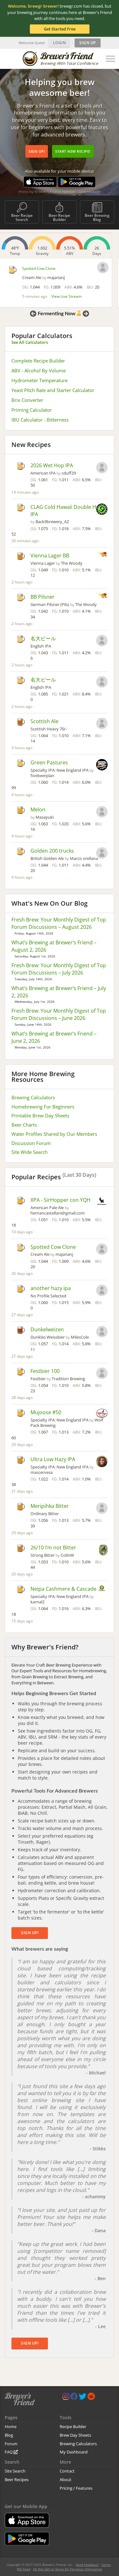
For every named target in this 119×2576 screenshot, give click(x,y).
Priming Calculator (32, 410)
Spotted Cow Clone (39, 268)
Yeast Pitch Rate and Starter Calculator (53, 390)
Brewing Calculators (33, 1097)
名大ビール (43, 638)
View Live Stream (66, 296)
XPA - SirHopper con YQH (60, 1200)
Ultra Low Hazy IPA (53, 1459)
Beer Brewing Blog (97, 217)
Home (11, 2426)
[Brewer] (102, 641)
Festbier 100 (45, 1371)
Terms (106, 2565)
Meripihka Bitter (50, 1506)
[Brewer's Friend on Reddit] (91, 2398)
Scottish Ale (44, 721)
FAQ (9, 2452)
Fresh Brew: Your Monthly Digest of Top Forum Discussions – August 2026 (59, 923)
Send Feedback (87, 2565)
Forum (11, 2444)
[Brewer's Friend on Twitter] (83, 2398)
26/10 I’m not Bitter (53, 1548)
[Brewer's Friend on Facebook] (74, 2398)
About (66, 2479)
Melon (38, 809)
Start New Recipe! (73, 151)
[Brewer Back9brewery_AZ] (102, 510)
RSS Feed (23, 2569)
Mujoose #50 (46, 1412)
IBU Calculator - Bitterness (40, 420)
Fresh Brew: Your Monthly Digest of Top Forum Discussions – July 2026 (59, 969)
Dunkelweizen (47, 1329)
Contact (67, 2471)
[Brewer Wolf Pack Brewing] (102, 1414)
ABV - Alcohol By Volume (39, 370)
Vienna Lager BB (50, 556)
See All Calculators (30, 342)
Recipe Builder (73, 2426)
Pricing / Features (76, 2488)
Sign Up (88, 43)
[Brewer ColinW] (103, 1550)
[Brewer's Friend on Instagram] (66, 2398)
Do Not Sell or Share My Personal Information (68, 2569)
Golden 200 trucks (52, 851)
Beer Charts (24, 1125)
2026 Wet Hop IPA (52, 465)
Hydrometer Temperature (40, 380)
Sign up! (37, 151)
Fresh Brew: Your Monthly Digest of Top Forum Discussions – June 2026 (59, 1014)
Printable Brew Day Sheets (40, 1115)
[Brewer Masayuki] (102, 812)
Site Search (15, 2471)
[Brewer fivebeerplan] (102, 765)
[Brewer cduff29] (102, 468)
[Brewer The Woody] (102, 555)
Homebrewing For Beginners (43, 1107)
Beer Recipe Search (22, 217)
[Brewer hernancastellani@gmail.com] (102, 1202)
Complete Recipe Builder (38, 361)
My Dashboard (74, 2452)
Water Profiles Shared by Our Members (54, 1134)
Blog (9, 2435)
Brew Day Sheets (75, 2435)
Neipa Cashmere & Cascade (63, 1589)
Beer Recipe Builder (59, 217)
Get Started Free (60, 29)
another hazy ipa (51, 1288)
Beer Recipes (17, 2479)
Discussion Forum (31, 1143)
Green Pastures (49, 762)
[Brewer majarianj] (103, 268)
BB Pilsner (43, 597)
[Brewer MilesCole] (102, 1332)
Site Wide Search (30, 1152)
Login (60, 43)
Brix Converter (27, 400)
